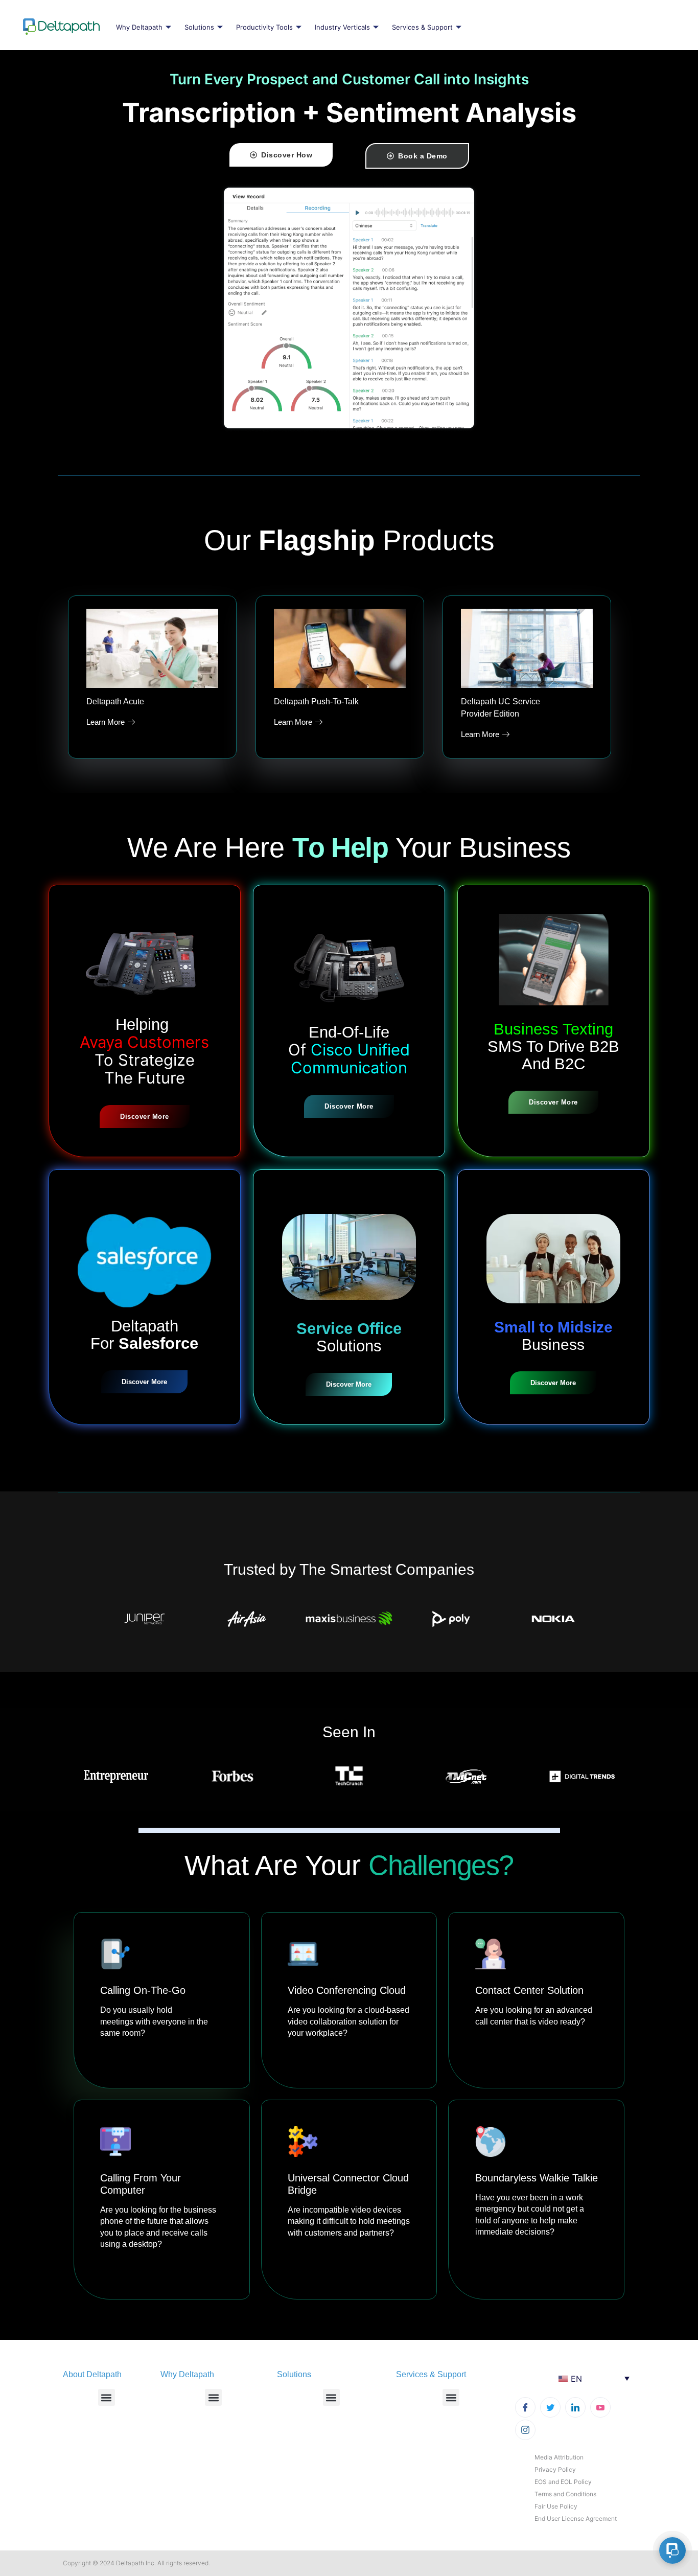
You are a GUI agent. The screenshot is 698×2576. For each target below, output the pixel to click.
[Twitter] (550, 2407)
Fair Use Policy (556, 2506)
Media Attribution (559, 2457)
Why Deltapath (139, 27)
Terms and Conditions (565, 2494)
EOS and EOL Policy (563, 2482)
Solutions (199, 27)
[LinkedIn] (575, 2407)
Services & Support (422, 27)
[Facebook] (525, 2407)
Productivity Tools (264, 27)
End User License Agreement (576, 2518)
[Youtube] (600, 2407)
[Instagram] (525, 2430)
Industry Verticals (342, 27)
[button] (107, 2397)
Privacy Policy (555, 2469)
